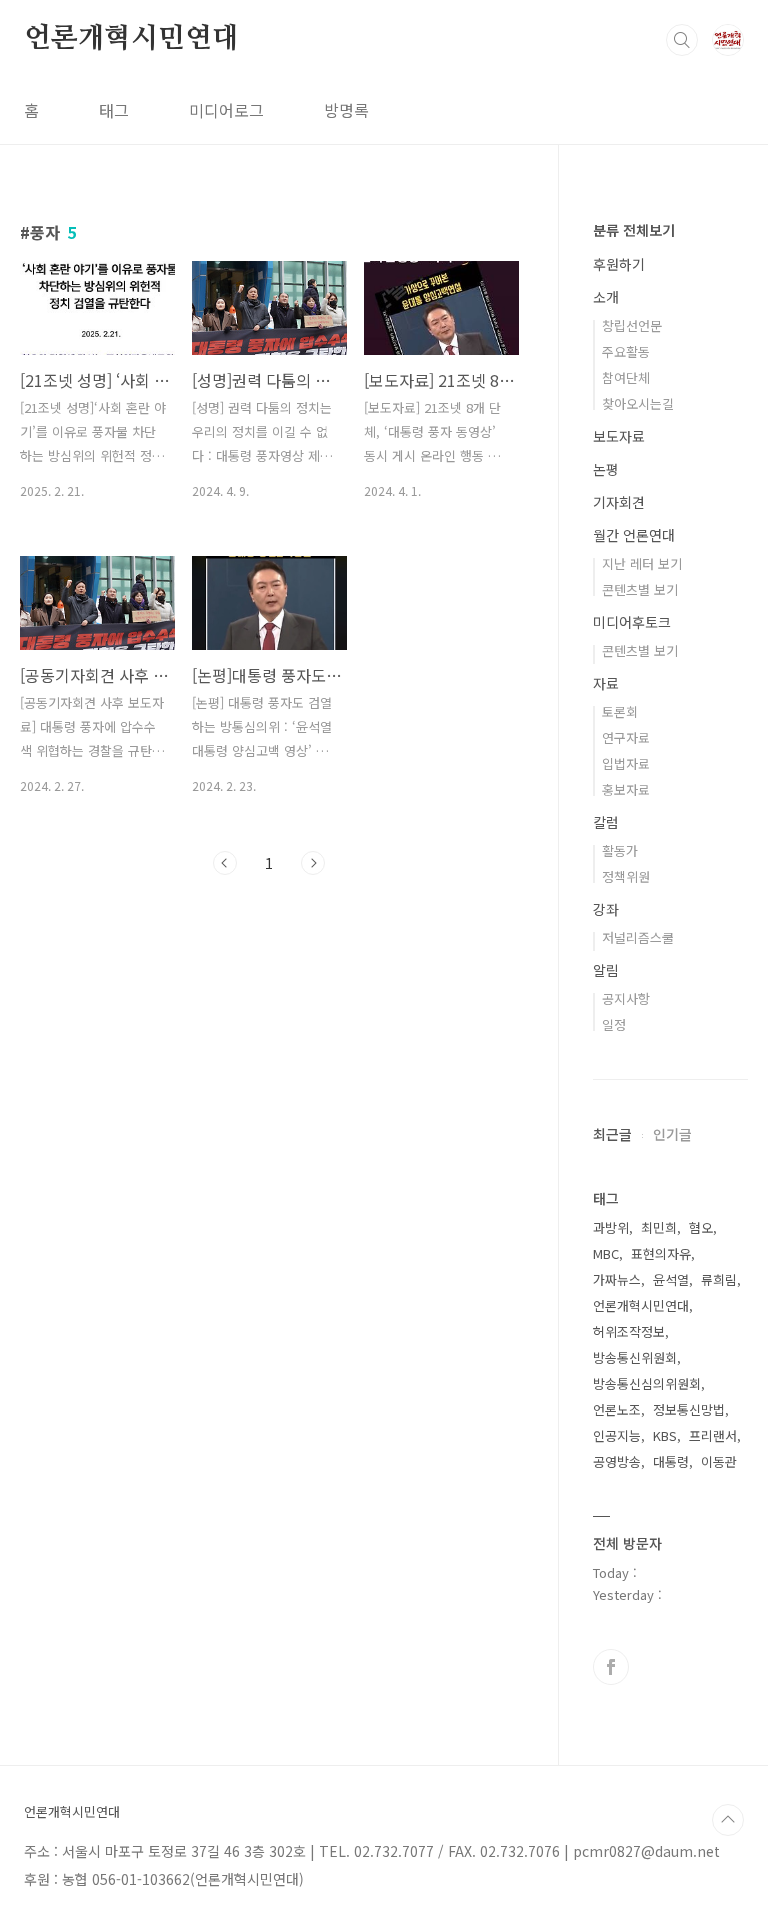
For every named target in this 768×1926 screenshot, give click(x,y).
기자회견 (619, 502)
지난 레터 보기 (642, 563)
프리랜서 (713, 1435)
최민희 (659, 1227)
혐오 (701, 1227)
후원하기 (619, 264)
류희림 (719, 1279)
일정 (614, 1024)
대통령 (671, 1461)
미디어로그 (226, 110)
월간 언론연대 (634, 535)
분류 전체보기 (634, 230)
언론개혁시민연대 (131, 39)
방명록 (346, 110)
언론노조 (617, 1409)
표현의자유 (661, 1253)
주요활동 (626, 351)
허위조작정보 (629, 1331)
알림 (606, 970)
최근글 (612, 1134)
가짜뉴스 (617, 1279)
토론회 (620, 711)
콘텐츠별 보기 (640, 589)
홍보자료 (626, 789)
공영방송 (617, 1461)
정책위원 (626, 876)
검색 (682, 40)
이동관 (719, 1461)
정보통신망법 (689, 1409)
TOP (728, 1820)
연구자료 (626, 737)
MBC (606, 1253)
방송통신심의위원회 (647, 1383)
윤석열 (671, 1279)
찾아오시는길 (638, 403)
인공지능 (617, 1435)
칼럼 (606, 822)
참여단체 (626, 377)
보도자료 (619, 436)
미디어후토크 (632, 622)
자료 (606, 683)
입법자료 (626, 763)
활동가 (620, 850)
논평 (606, 469)
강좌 (606, 909)
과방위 (611, 1227)
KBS (665, 1435)
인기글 (672, 1134)
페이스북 (611, 1667)
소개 (606, 297)
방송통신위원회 (635, 1357)
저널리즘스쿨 (638, 937)
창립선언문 (632, 325)
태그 (114, 110)
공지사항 (626, 998)
